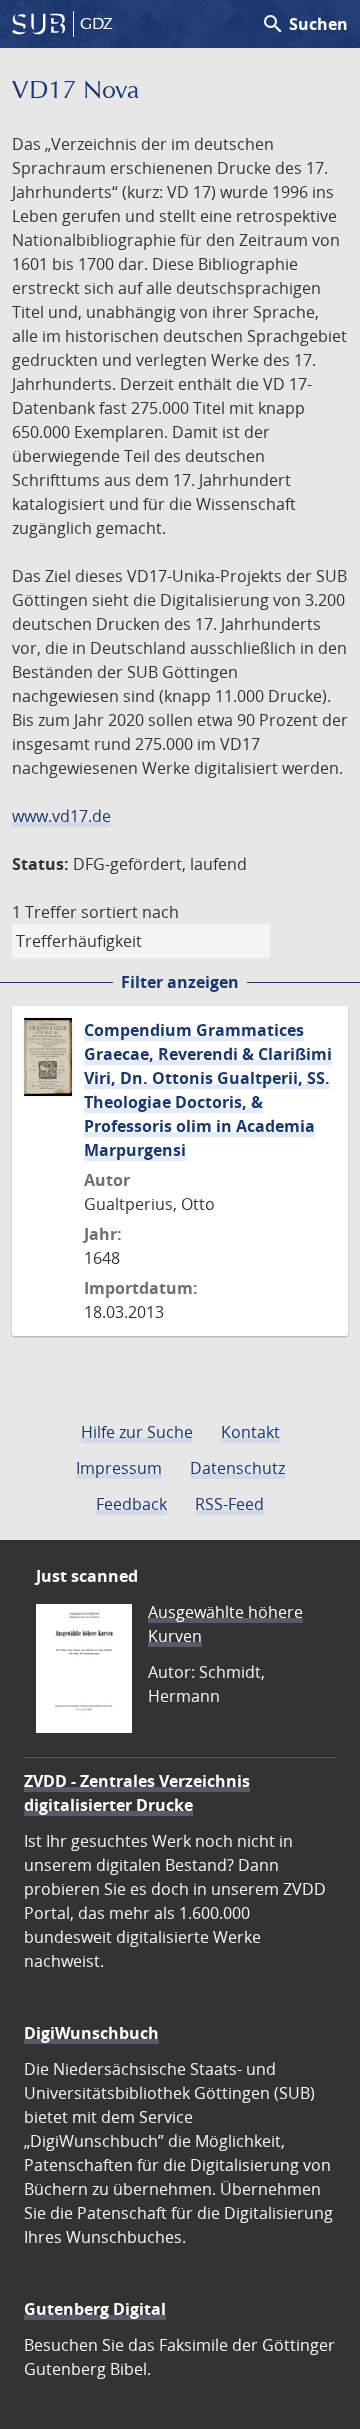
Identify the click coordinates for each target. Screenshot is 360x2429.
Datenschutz (237, 1468)
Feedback (131, 1504)
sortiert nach (130, 912)
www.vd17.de (61, 816)
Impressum (119, 1468)
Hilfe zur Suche (137, 1432)
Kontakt (250, 1432)
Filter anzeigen (180, 982)
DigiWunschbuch (91, 2033)
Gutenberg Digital (95, 2309)
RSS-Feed (229, 1504)
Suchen (304, 24)
